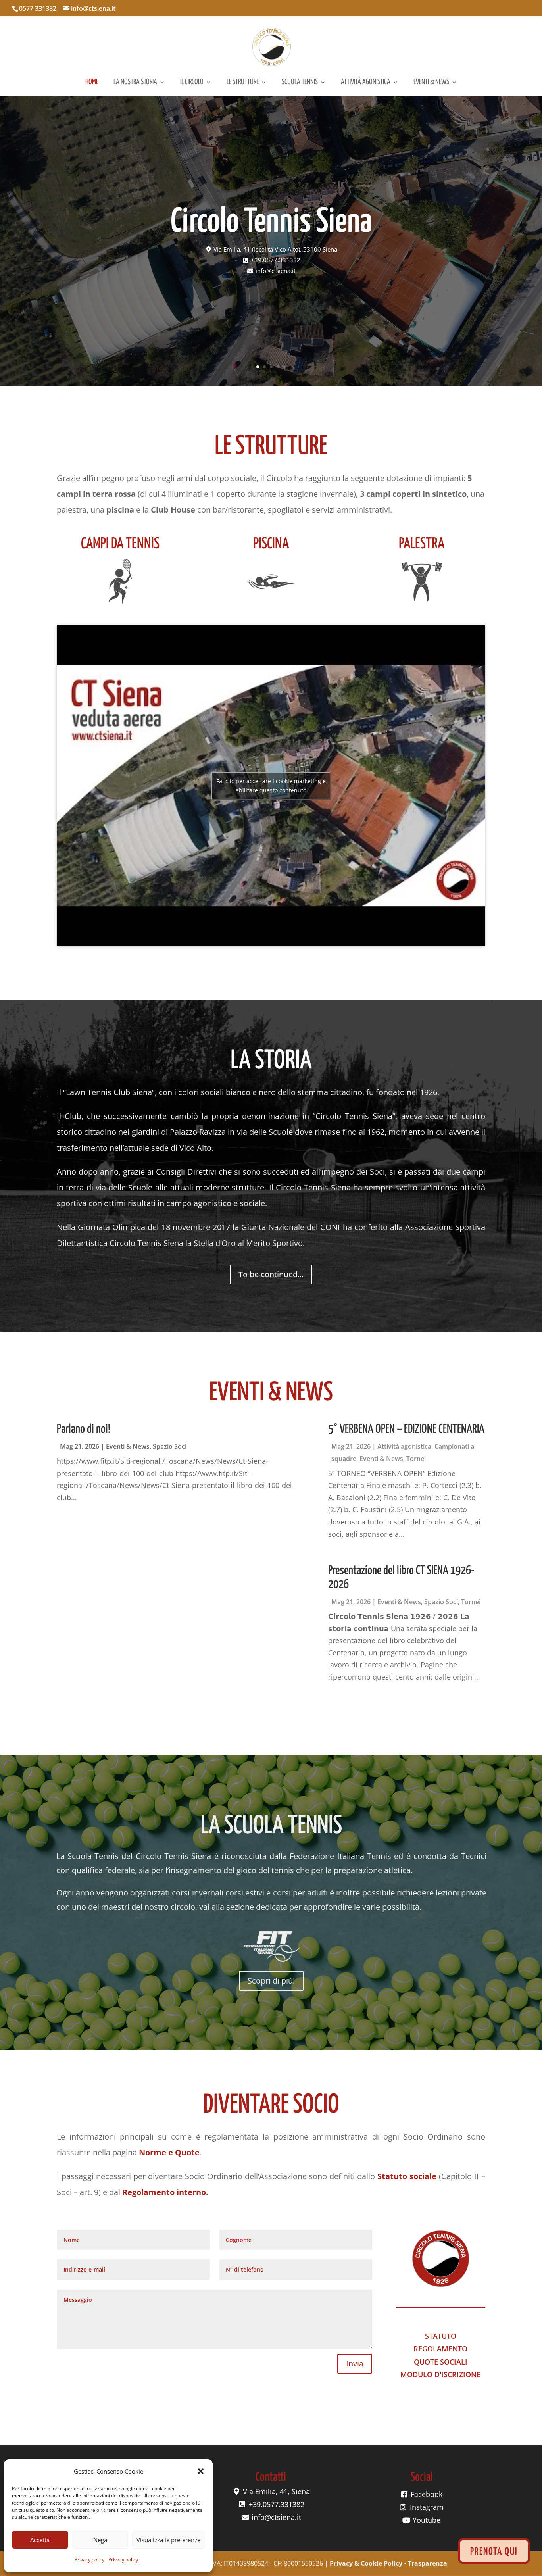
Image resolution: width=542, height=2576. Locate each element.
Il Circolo (192, 83)
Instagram (426, 2507)
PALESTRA (422, 544)
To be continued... (271, 1274)
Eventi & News (431, 83)
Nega (100, 2540)
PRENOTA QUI (494, 2552)
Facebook (426, 2494)
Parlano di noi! (84, 1429)
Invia (355, 2364)
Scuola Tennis (300, 83)
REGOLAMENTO (440, 2349)
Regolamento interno (164, 2192)
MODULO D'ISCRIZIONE (440, 2374)
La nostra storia (135, 83)
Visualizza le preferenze (168, 2540)
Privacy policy (89, 2560)
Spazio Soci (170, 1446)
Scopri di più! (271, 1981)
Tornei (416, 1459)
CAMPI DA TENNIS (120, 544)
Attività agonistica (366, 83)
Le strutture (243, 83)
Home (92, 83)
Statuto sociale (407, 2176)
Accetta (40, 2540)
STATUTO (441, 2336)
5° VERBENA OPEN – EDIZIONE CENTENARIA (406, 1429)
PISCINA (271, 544)
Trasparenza (428, 2563)
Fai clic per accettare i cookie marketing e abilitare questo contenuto (271, 786)
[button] (201, 2471)
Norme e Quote (169, 2152)
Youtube (426, 2520)
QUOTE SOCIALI (441, 2362)
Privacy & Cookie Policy (366, 2563)
